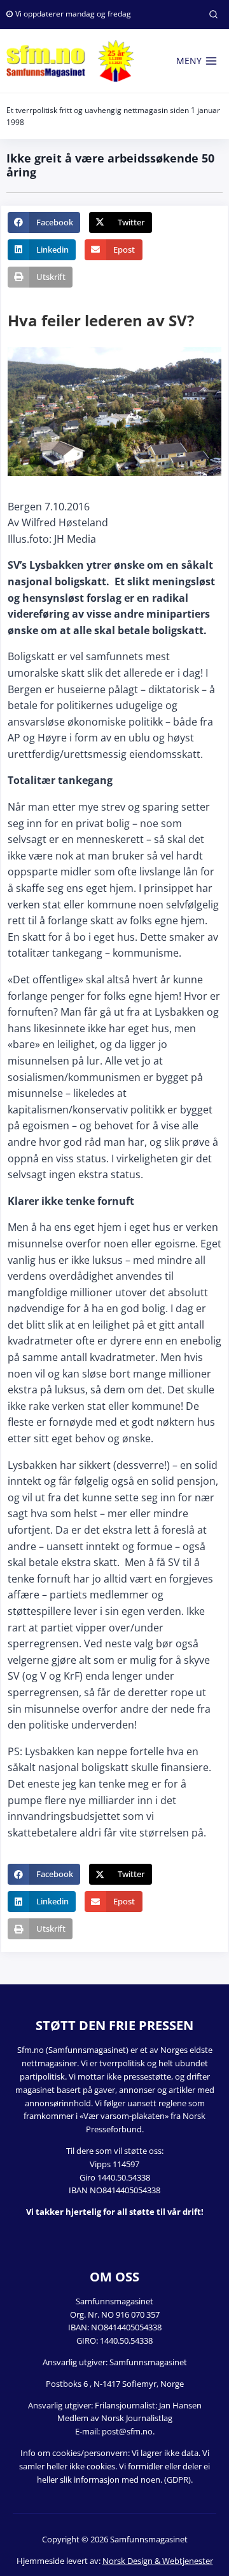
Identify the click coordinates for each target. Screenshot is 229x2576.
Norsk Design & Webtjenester (158, 2561)
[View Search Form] (213, 15)
